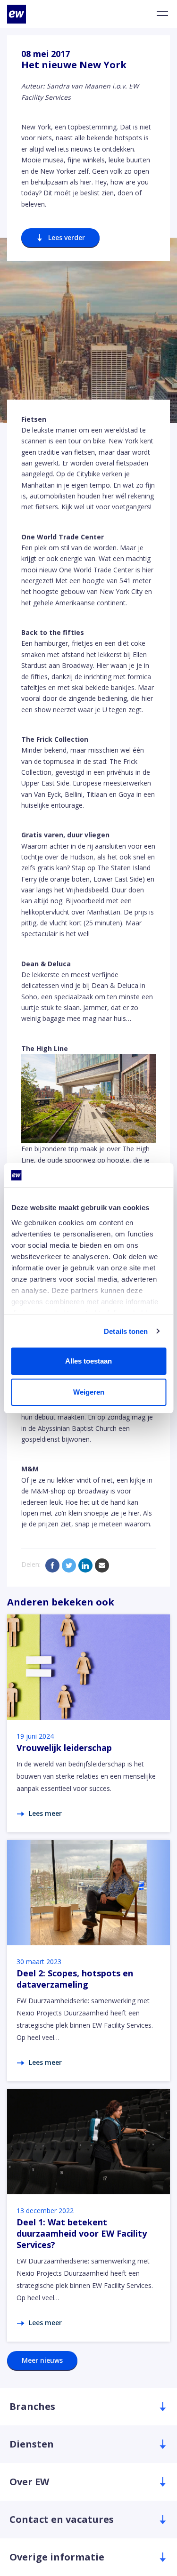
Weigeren (89, 1392)
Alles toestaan (88, 1361)
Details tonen (126, 1331)
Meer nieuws (42, 2360)
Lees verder (67, 237)
